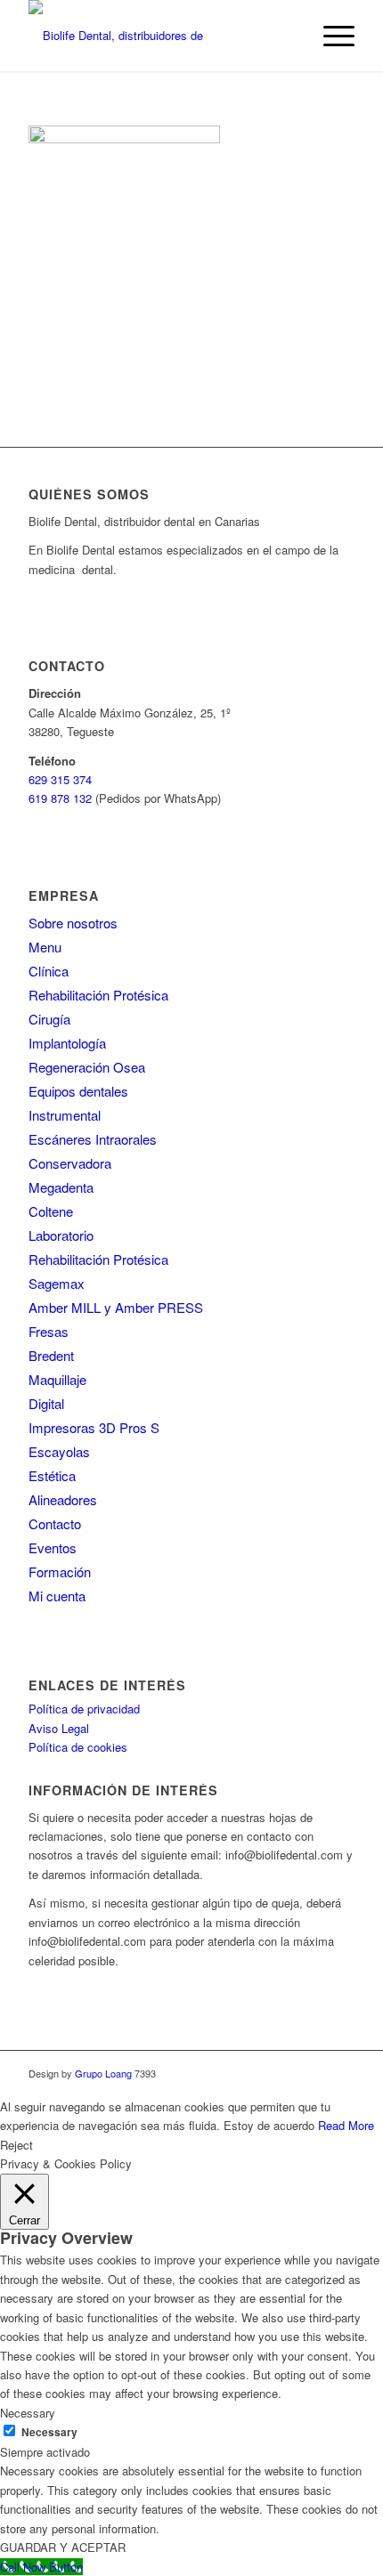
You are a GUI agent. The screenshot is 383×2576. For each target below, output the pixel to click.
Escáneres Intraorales (93, 1139)
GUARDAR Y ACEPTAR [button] (63, 2547)
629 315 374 (60, 779)
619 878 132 (60, 798)
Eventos (53, 1547)
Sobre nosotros (73, 923)
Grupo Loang (103, 2073)
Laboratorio (61, 1235)
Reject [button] (16, 2145)
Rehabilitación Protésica (98, 995)
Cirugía (49, 1019)
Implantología (67, 1043)
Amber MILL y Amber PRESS (116, 1307)
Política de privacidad (84, 1709)
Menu (45, 947)
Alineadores (63, 1499)
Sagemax (57, 1283)
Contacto (55, 1523)
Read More (346, 2125)
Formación (60, 1572)
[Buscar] (288, 36)
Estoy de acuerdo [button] (269, 2125)
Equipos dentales (78, 1091)
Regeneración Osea (87, 1067)
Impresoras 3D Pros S (94, 1427)
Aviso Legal (59, 1728)
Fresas (49, 1331)
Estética (52, 1475)
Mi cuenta (57, 1596)
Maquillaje (57, 1379)
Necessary (49, 2432)
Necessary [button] (28, 2413)
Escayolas (59, 1451)
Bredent (51, 1355)
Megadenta (61, 1187)
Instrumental (65, 1115)
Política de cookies (78, 1747)
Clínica (49, 971)
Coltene (51, 1211)
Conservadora (70, 1163)
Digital (46, 1403)
